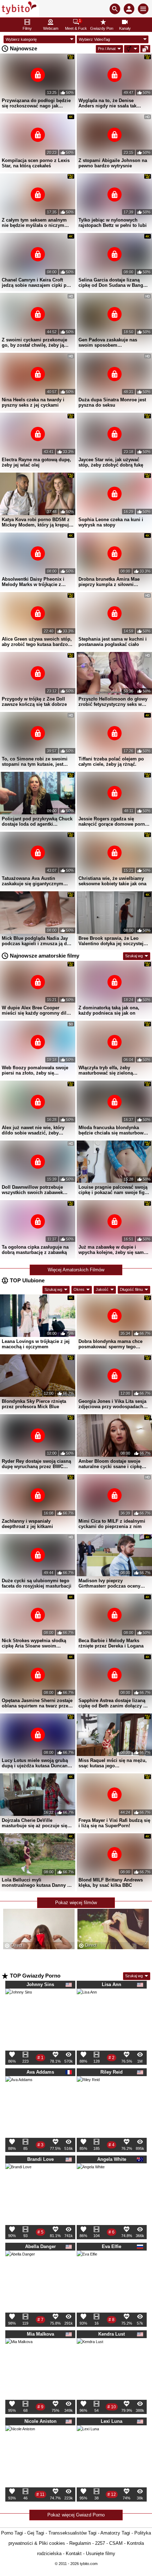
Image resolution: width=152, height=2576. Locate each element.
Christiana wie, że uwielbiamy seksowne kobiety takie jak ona (112, 881)
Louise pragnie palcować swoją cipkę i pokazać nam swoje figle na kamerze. (113, 1190)
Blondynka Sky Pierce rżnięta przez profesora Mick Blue (34, 1404)
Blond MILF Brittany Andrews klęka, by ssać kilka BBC (111, 1883)
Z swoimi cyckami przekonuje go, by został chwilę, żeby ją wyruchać (34, 342)
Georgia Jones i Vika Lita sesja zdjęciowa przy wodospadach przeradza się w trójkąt (112, 1404)
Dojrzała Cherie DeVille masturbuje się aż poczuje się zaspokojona (34, 1823)
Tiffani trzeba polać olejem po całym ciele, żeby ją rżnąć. (111, 762)
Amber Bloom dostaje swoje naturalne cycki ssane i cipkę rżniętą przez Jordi (110, 1464)
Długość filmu (131, 1289)
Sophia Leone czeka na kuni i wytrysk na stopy (111, 522)
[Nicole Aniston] (20, 2443)
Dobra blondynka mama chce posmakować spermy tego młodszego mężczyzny (110, 1344)
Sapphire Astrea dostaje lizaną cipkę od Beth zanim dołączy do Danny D (114, 1703)
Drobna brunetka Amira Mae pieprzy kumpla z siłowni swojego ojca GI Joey (109, 582)
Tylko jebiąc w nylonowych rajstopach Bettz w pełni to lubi (113, 223)
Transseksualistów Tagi (72, 2533)
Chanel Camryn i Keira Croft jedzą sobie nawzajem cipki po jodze (36, 283)
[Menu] (143, 9)
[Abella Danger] (20, 2268)
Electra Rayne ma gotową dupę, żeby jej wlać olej (36, 462)
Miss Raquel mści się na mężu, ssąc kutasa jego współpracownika (113, 1763)
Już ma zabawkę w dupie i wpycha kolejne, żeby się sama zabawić (112, 1250)
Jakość (102, 1289)
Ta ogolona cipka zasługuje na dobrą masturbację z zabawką (35, 1250)
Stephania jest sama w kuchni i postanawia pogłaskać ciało (113, 642)
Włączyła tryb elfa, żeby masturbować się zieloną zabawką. (106, 1070)
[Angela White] (91, 2180)
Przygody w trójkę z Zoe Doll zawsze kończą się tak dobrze (34, 702)
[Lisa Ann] (87, 2001)
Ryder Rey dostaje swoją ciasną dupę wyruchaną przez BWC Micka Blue (36, 1464)
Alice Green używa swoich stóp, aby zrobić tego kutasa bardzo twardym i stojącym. (37, 642)
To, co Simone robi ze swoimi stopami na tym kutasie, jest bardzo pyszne (35, 762)
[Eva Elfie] (87, 2263)
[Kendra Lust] (90, 2354)
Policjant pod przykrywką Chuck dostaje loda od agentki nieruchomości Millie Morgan (37, 821)
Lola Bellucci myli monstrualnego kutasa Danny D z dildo (36, 1883)
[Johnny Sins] (19, 2005)
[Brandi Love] (18, 2179)
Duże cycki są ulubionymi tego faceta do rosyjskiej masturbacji (37, 1583)
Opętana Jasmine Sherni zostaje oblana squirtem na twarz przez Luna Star (37, 1703)
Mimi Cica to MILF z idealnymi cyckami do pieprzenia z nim (112, 1524)
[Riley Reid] (88, 2090)
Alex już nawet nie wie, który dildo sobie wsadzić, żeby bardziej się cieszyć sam (33, 1130)
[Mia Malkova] (19, 2354)
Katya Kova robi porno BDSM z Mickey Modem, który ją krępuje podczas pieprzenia (37, 522)
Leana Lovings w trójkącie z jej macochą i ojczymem (36, 1344)
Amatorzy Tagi (115, 2533)
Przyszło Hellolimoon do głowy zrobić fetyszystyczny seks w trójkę (113, 702)
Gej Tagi (36, 2533)
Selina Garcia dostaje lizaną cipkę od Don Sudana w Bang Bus (111, 283)
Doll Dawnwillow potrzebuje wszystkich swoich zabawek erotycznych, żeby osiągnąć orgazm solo (32, 1190)
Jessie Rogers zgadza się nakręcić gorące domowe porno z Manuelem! (113, 821)
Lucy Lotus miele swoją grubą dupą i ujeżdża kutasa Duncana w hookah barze (36, 1763)
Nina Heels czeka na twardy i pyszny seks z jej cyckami (33, 402)
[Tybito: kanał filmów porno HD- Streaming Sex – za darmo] (20, 9)
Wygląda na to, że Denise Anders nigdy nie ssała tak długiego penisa (107, 103)
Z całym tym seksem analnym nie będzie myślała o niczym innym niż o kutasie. (34, 223)
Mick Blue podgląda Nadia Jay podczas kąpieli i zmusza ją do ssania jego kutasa (36, 941)
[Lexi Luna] (88, 2439)
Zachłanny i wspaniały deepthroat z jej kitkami (27, 1524)
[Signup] (129, 9)
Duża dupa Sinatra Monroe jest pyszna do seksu (112, 402)
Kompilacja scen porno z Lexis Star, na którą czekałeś (36, 163)
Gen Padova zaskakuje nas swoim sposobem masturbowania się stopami (109, 342)
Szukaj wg (134, 956)
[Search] (115, 9)
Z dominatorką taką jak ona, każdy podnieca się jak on (109, 1010)
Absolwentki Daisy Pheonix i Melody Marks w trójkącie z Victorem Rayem (33, 582)
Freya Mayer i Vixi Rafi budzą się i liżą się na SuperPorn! (114, 1823)
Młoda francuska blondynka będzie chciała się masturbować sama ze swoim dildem (113, 1130)
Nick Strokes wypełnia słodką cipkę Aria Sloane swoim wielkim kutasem (34, 1643)
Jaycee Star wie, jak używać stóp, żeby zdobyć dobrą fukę (111, 462)
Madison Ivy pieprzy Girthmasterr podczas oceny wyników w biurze (109, 1583)
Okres (79, 1289)
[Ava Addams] (19, 2092)
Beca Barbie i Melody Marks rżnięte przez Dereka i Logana (111, 1643)
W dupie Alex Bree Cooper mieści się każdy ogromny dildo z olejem (37, 1010)
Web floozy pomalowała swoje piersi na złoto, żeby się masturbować (35, 1070)
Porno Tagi (12, 2533)
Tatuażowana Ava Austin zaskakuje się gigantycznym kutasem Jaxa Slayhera (33, 881)
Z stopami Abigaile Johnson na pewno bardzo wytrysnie (113, 163)
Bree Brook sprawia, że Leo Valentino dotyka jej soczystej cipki (111, 941)
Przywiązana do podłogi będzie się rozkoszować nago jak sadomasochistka (36, 103)
